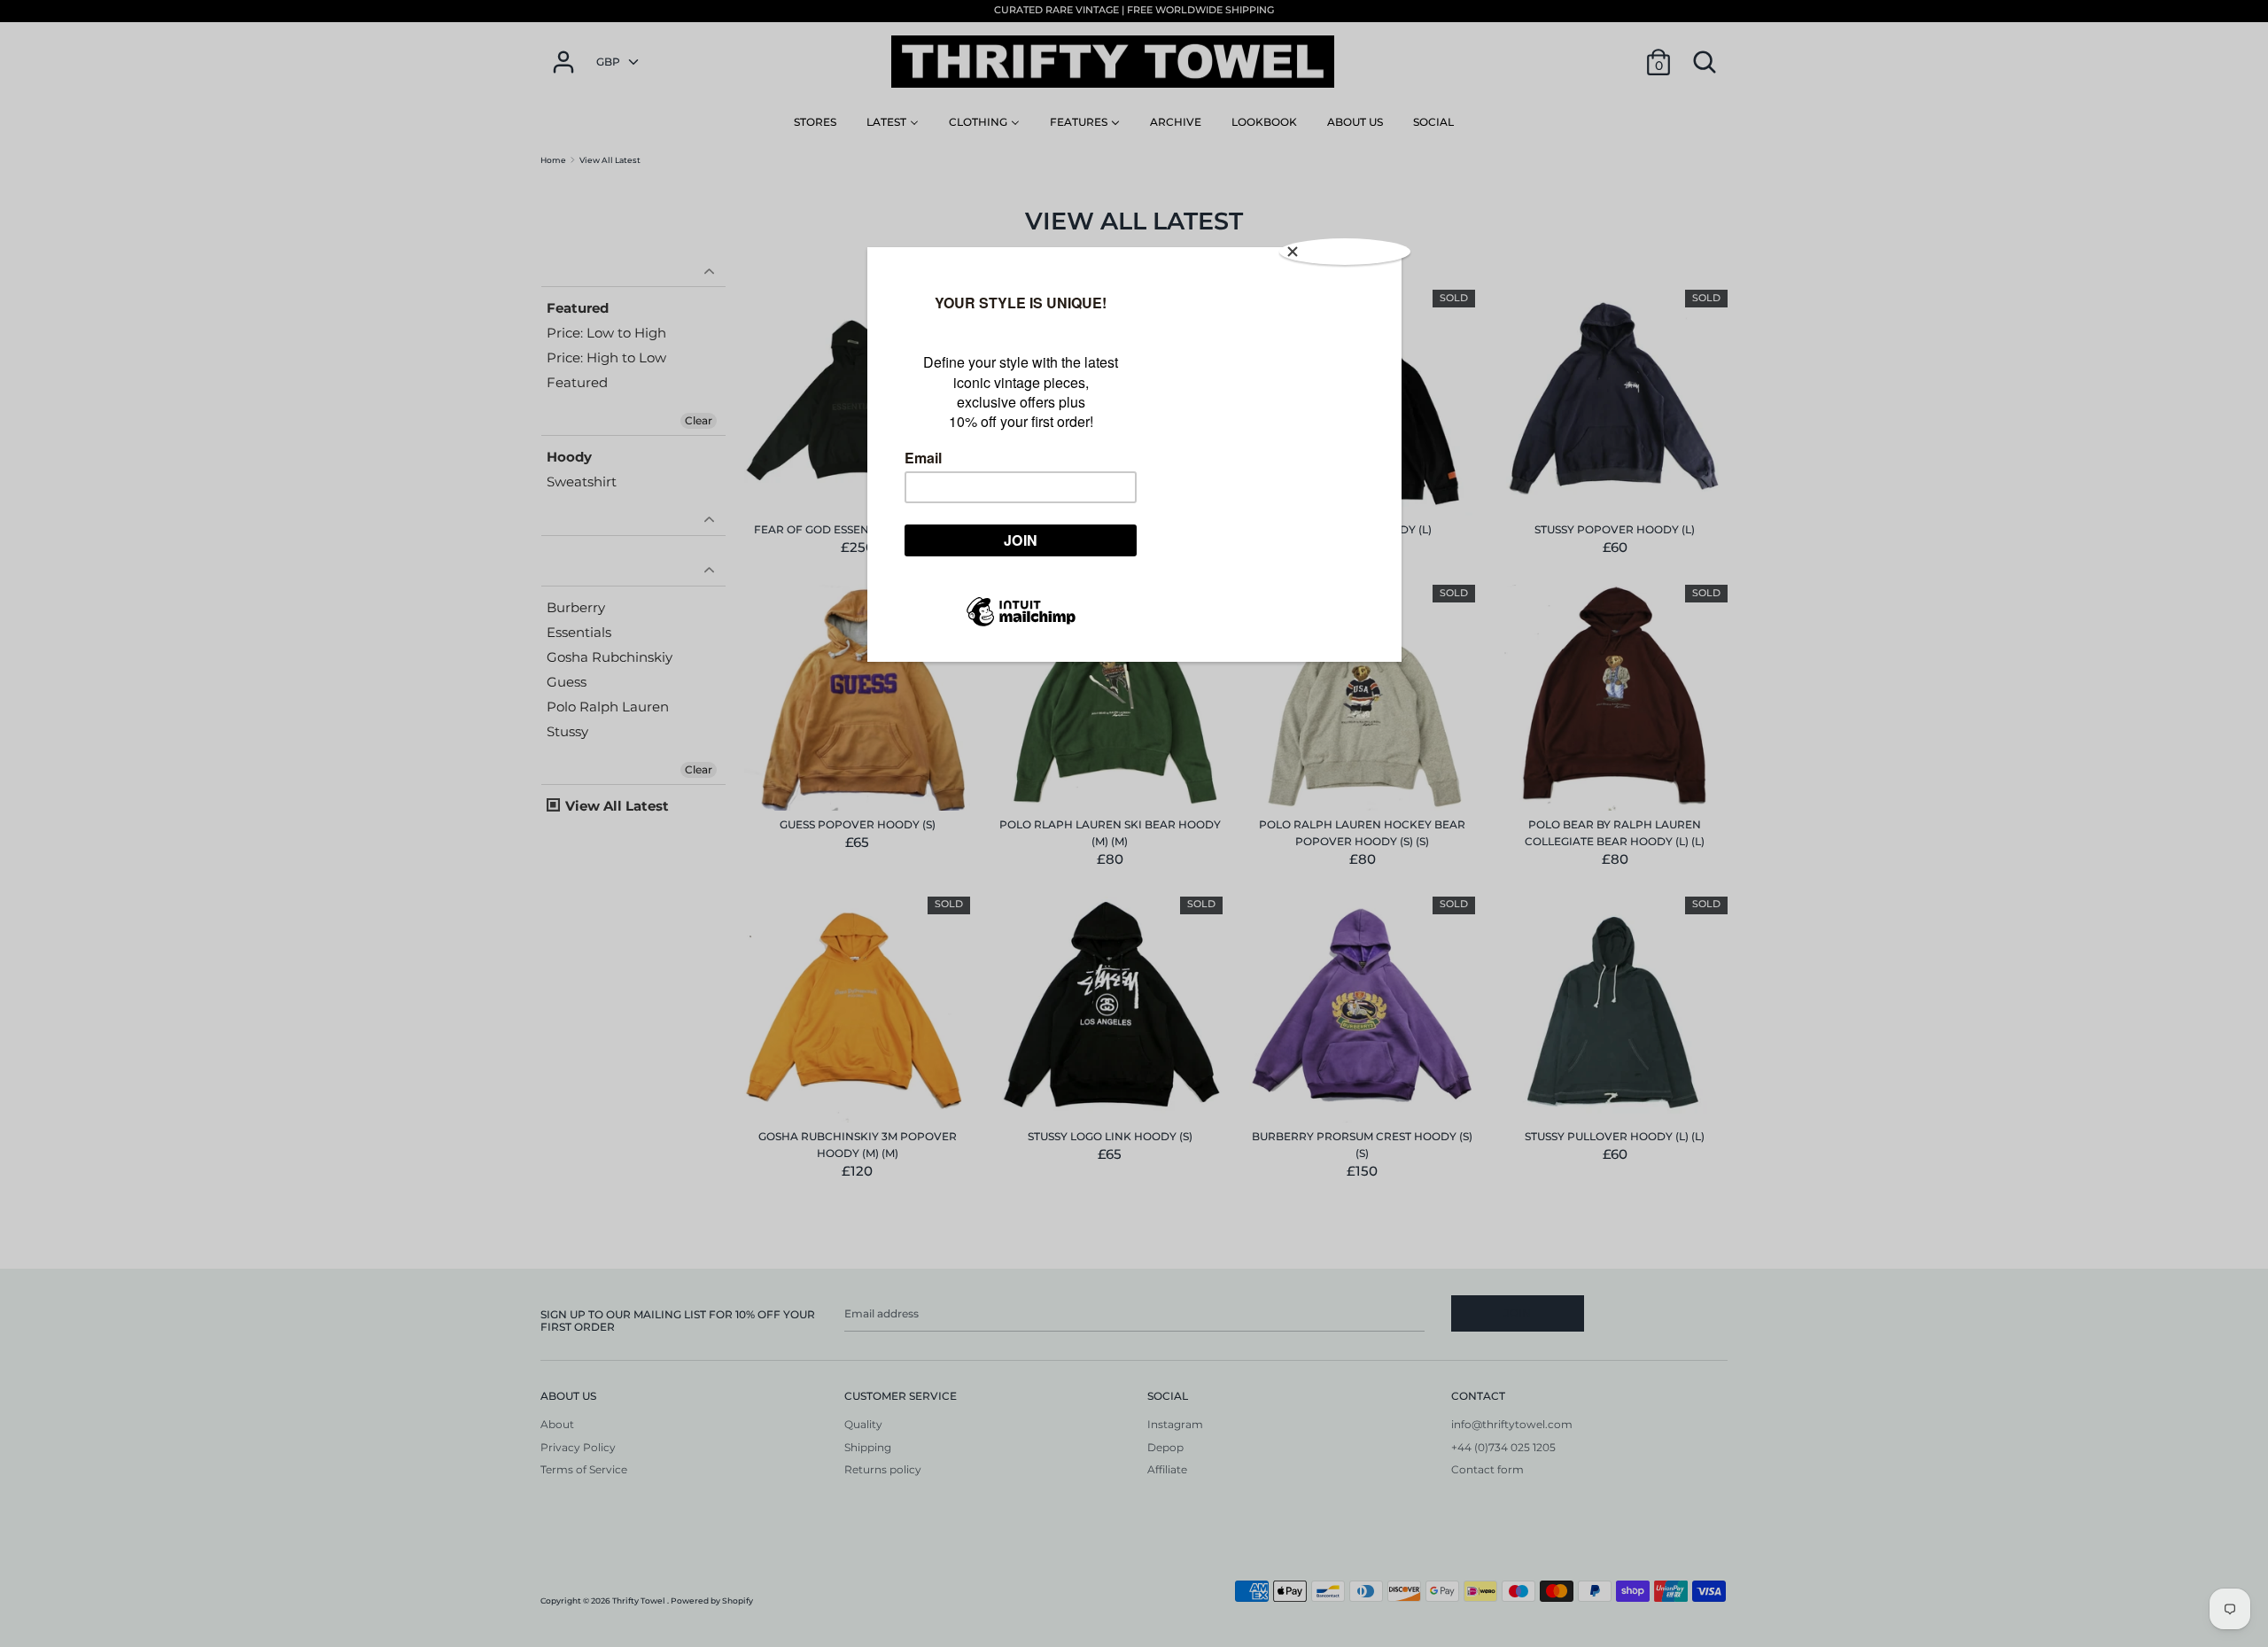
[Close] (1345, 252)
